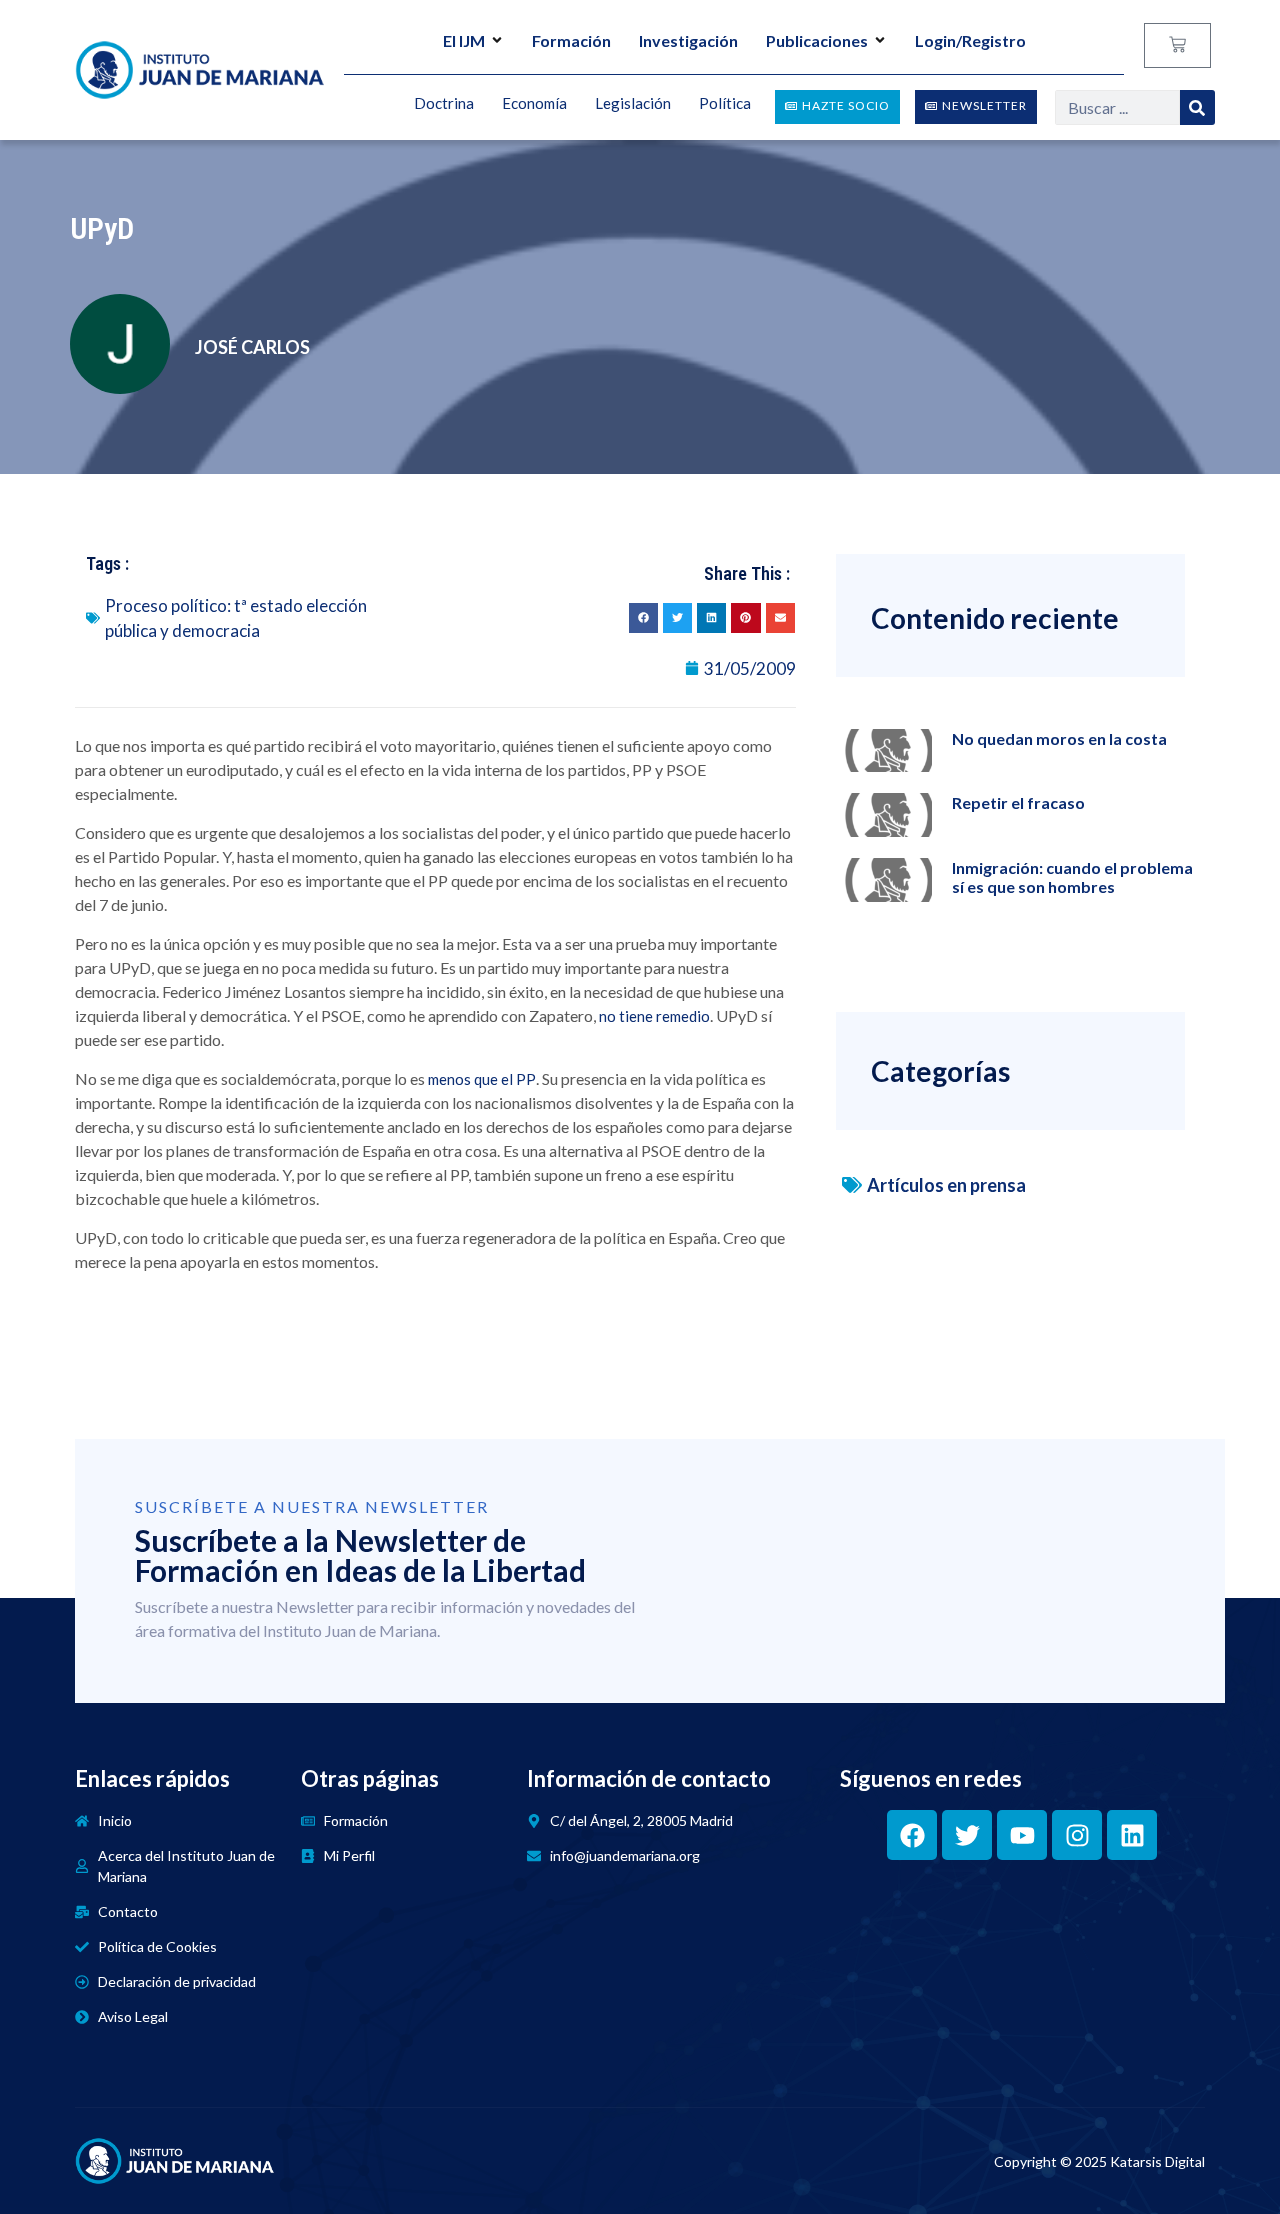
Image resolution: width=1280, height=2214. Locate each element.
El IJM (464, 40)
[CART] (1177, 45)
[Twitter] (967, 1835)
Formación (571, 40)
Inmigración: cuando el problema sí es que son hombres (1072, 877)
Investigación (688, 40)
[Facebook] (912, 1835)
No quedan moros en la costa (1059, 738)
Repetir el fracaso (1018, 802)
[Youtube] (1022, 1835)
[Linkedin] (1132, 1835)
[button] (643, 617)
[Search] (1197, 107)
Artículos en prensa (946, 1185)
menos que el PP (482, 1079)
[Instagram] (1077, 1835)
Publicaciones (817, 40)
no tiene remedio (654, 1016)
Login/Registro (970, 40)
